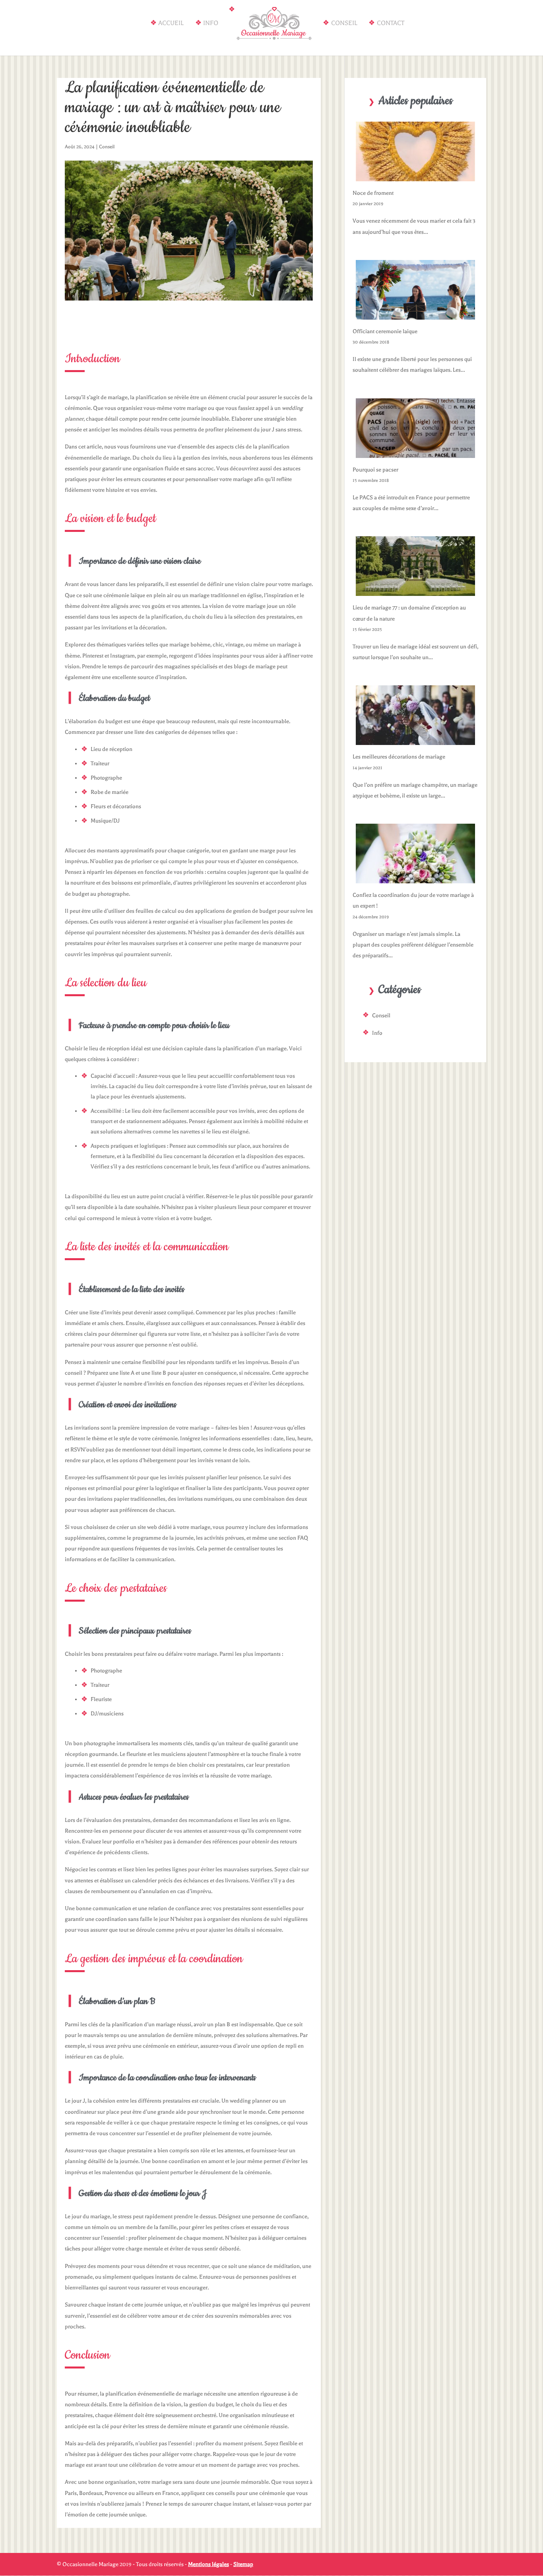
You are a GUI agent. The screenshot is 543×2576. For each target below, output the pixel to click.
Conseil (344, 23)
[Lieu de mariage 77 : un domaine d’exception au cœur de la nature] (415, 591)
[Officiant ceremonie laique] (415, 314)
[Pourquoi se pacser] (415, 452)
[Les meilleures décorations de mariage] (415, 740)
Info (211, 23)
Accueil (171, 23)
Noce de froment (373, 193)
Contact (391, 23)
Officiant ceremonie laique (385, 331)
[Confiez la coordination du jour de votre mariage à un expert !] (415, 878)
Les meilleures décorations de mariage (399, 757)
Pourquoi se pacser (375, 470)
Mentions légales (208, 2564)
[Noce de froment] (415, 176)
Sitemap (243, 2564)
